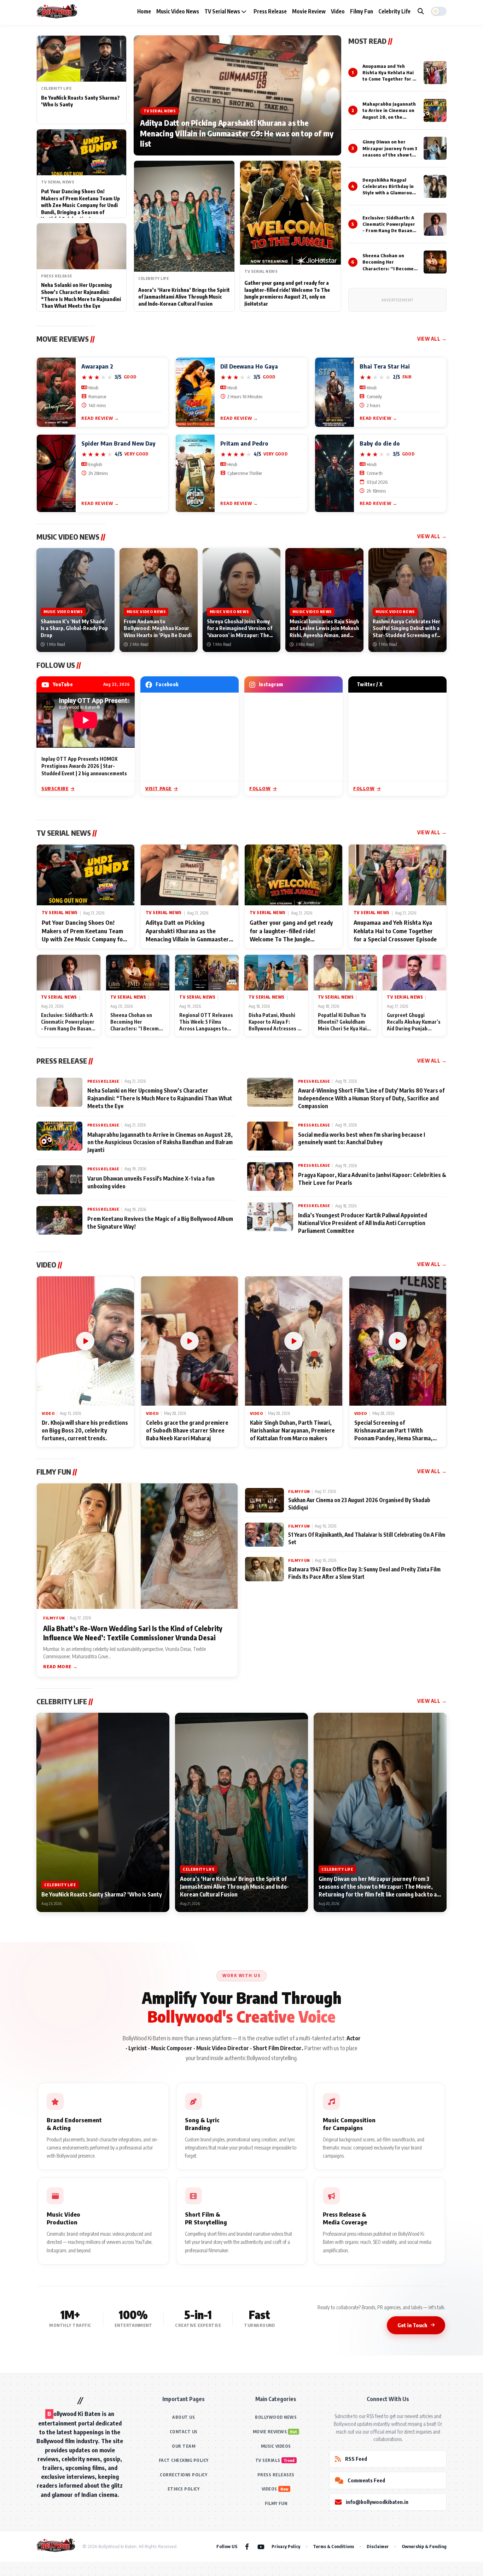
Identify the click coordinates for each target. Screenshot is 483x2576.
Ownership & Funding (424, 2546)
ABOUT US (184, 2417)
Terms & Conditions (333, 2546)
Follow (260, 788)
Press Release (270, 11)
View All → (432, 339)
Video (338, 11)
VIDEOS (269, 2489)
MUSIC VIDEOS (276, 2446)
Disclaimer (378, 2546)
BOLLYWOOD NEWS (276, 2417)
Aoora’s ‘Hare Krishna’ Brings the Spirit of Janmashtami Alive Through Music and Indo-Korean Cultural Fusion (184, 297)
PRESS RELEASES (276, 2475)
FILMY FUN (276, 2503)
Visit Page (159, 788)
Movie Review (309, 11)
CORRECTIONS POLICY (184, 2475)
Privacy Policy (286, 2546)
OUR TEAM (184, 2446)
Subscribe (55, 788)
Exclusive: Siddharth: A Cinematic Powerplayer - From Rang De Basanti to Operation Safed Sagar (389, 231)
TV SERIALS (268, 2460)
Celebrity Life (394, 11)
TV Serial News (223, 11)
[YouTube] (261, 2546)
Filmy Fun (362, 11)
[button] (439, 11)
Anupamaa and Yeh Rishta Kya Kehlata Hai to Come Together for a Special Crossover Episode (389, 79)
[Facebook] (247, 2546)
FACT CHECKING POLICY (184, 2460)
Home (144, 11)
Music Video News (178, 11)
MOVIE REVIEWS (270, 2432)
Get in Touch (412, 2325)
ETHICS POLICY (184, 2489)
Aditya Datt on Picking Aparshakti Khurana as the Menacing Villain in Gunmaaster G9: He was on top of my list (237, 133)
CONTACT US (184, 2432)
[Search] (421, 11)
